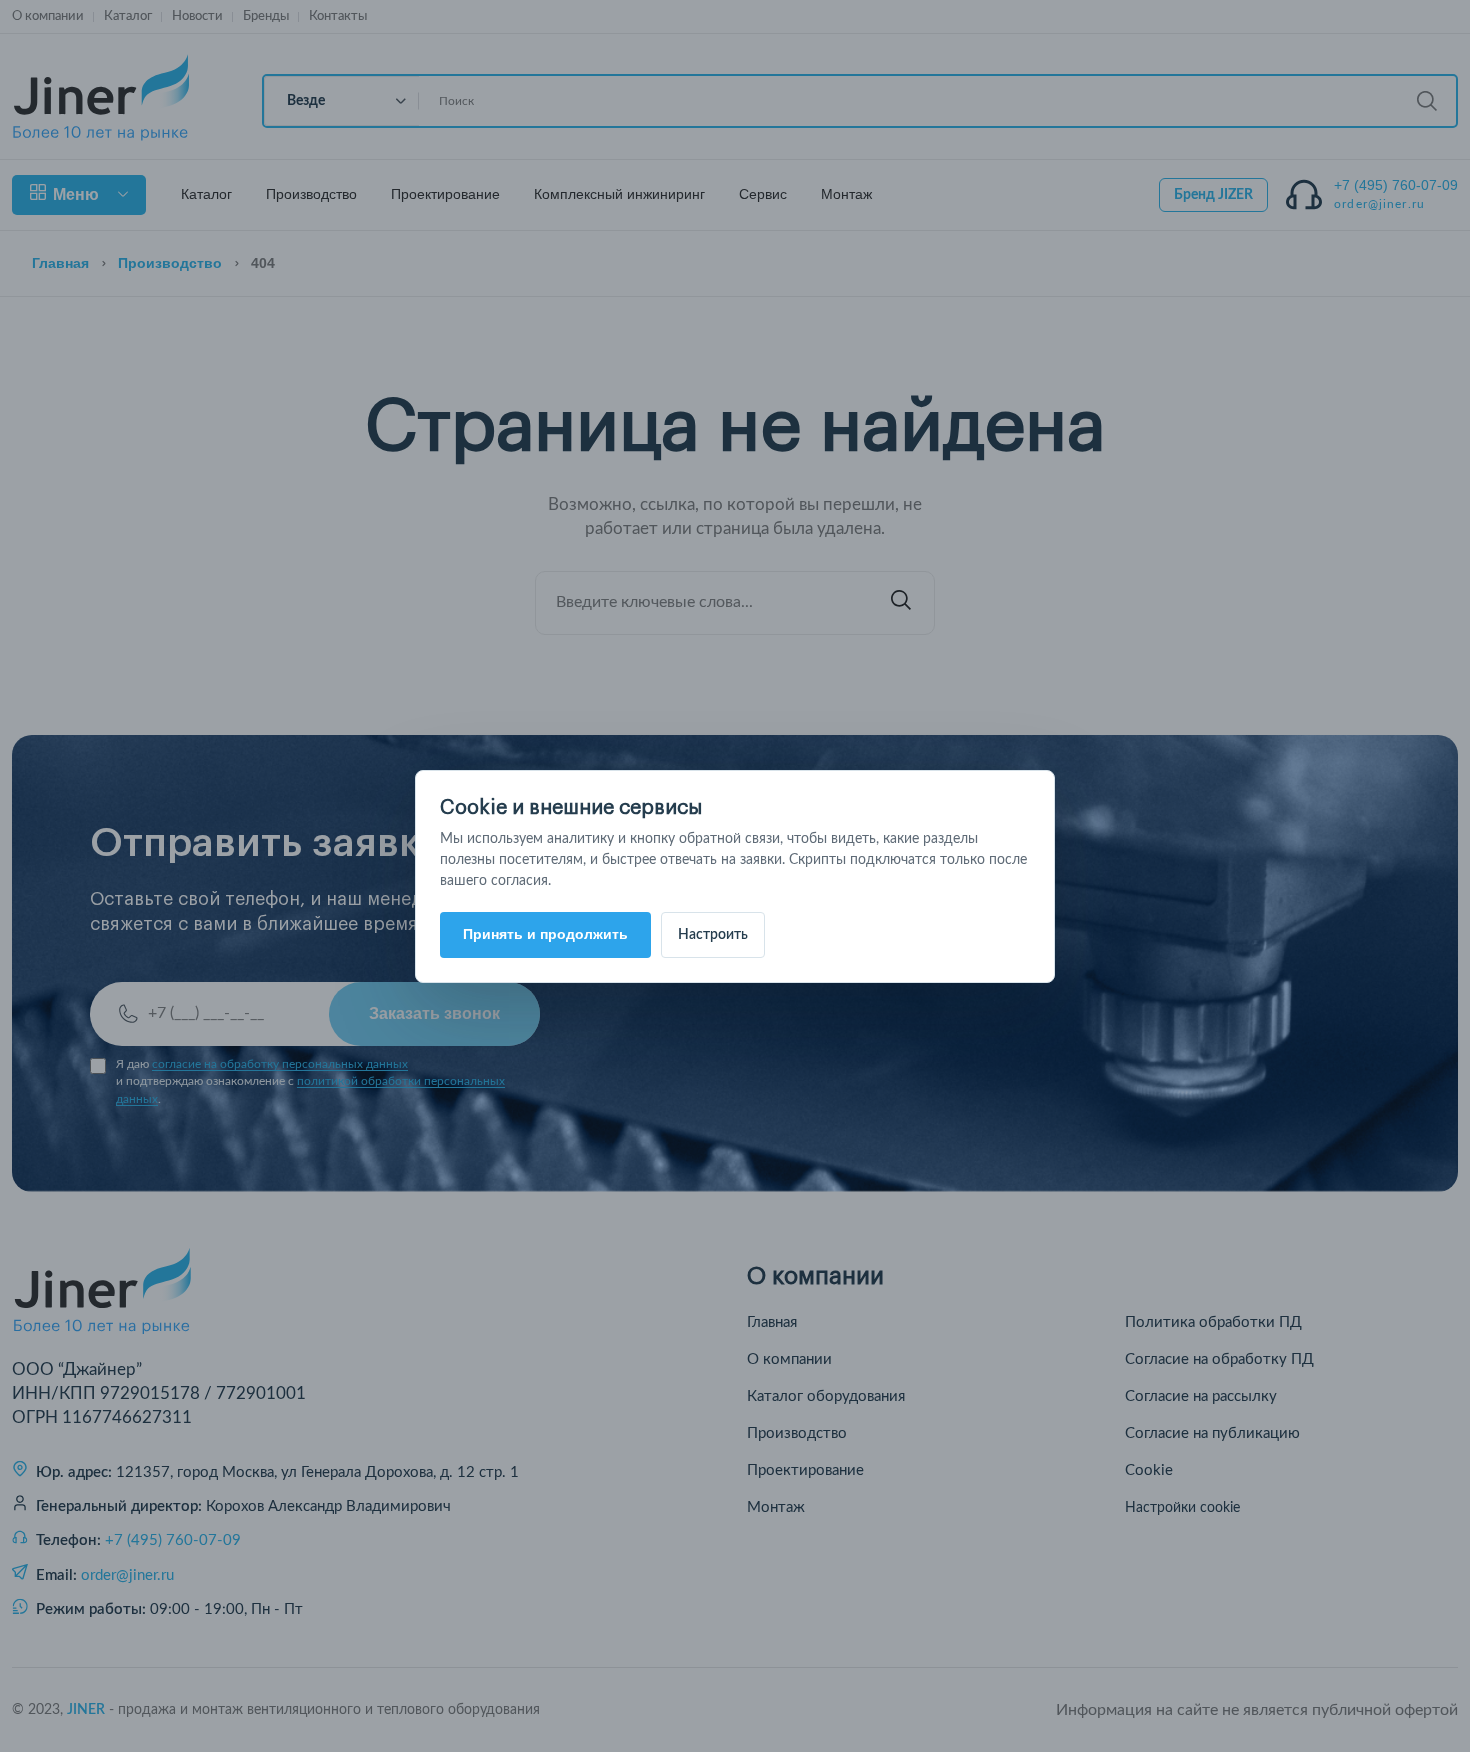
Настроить (713, 935)
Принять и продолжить (545, 934)
